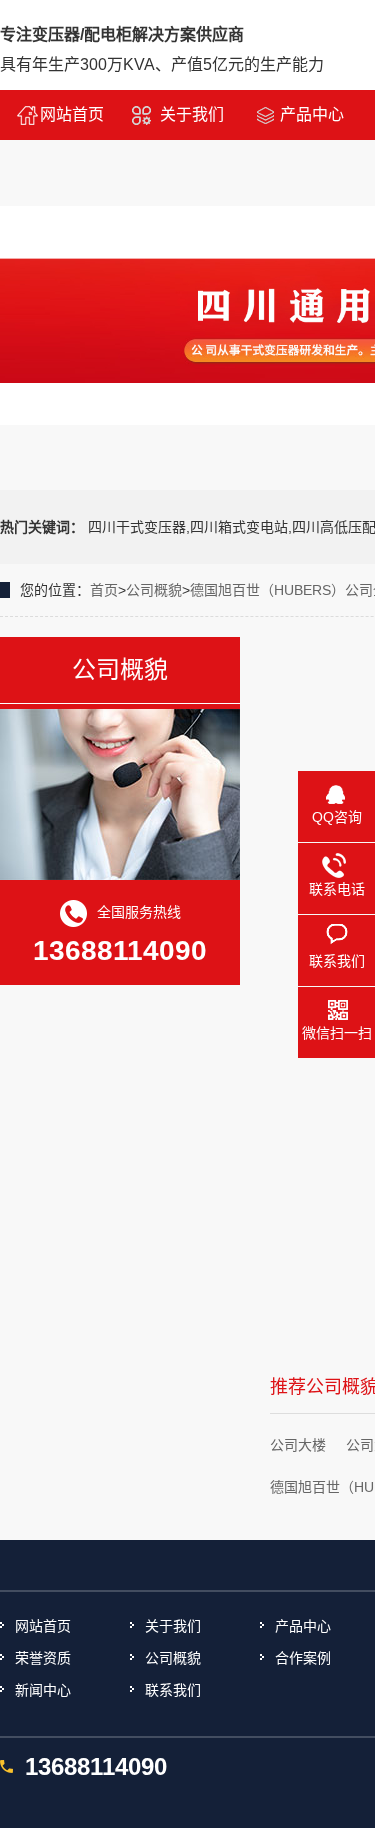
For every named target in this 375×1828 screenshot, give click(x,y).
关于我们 (192, 114)
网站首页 (72, 114)
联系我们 (173, 1690)
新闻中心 (43, 1690)
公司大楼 (298, 1445)
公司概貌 (154, 590)
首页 (104, 590)
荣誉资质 (43, 1658)
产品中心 (312, 114)
